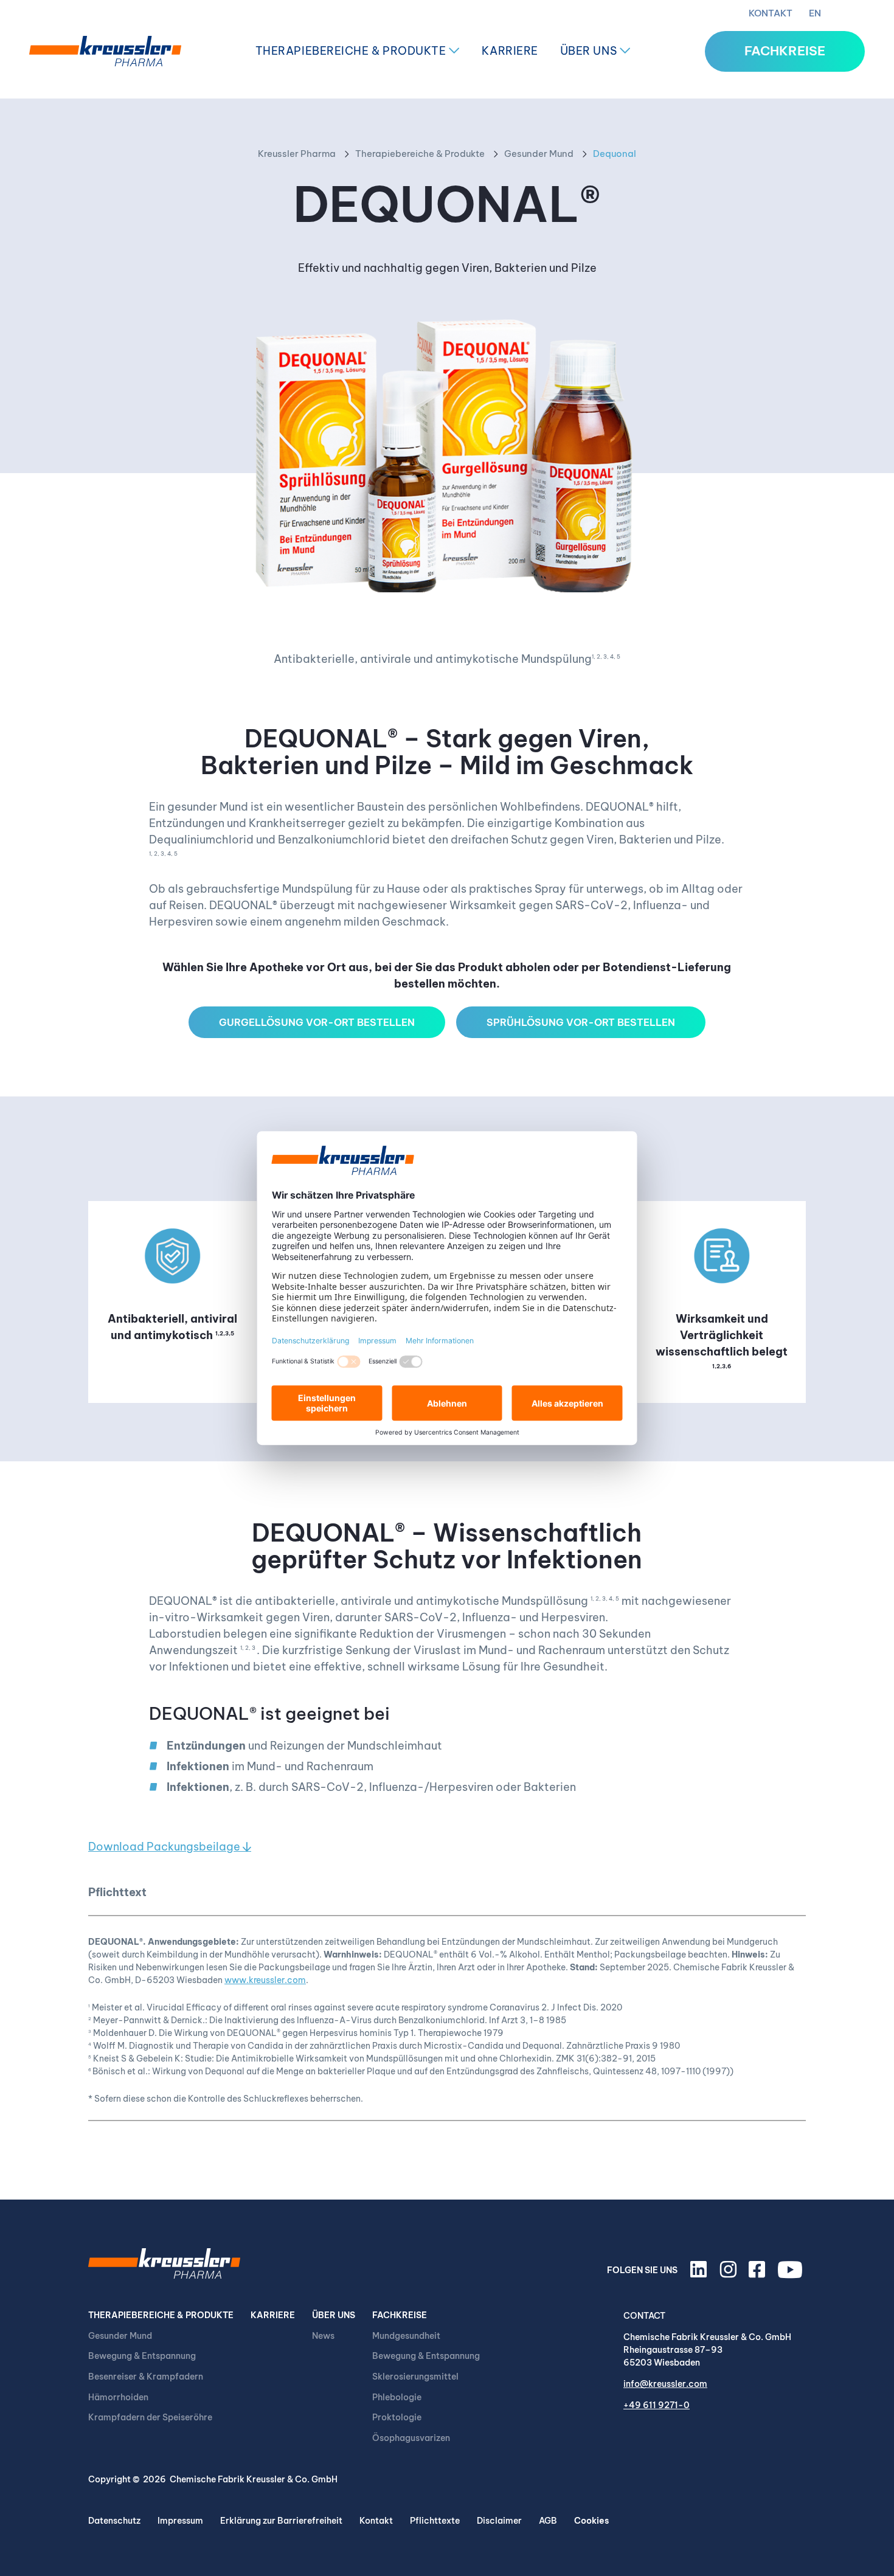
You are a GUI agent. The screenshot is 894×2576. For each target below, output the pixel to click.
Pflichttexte (435, 2521)
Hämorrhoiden (118, 2397)
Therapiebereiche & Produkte (352, 51)
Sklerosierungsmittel (415, 2377)
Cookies (591, 2521)
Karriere (510, 51)
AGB (548, 2521)
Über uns (590, 51)
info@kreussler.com (665, 2384)
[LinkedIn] (701, 2274)
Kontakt (771, 13)
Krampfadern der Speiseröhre (150, 2417)
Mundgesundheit (406, 2336)
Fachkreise (400, 2315)
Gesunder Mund (539, 154)
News (323, 2336)
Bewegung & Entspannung (142, 2356)
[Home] (105, 51)
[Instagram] (730, 2274)
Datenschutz (114, 2521)
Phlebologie (397, 2397)
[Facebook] (759, 2274)
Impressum (180, 2521)
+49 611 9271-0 (657, 2405)
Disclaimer (499, 2521)
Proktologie (397, 2417)
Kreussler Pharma (297, 154)
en (815, 13)
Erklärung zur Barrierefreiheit (281, 2521)
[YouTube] (792, 2274)
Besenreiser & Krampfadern (146, 2377)
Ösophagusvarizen (411, 2438)
